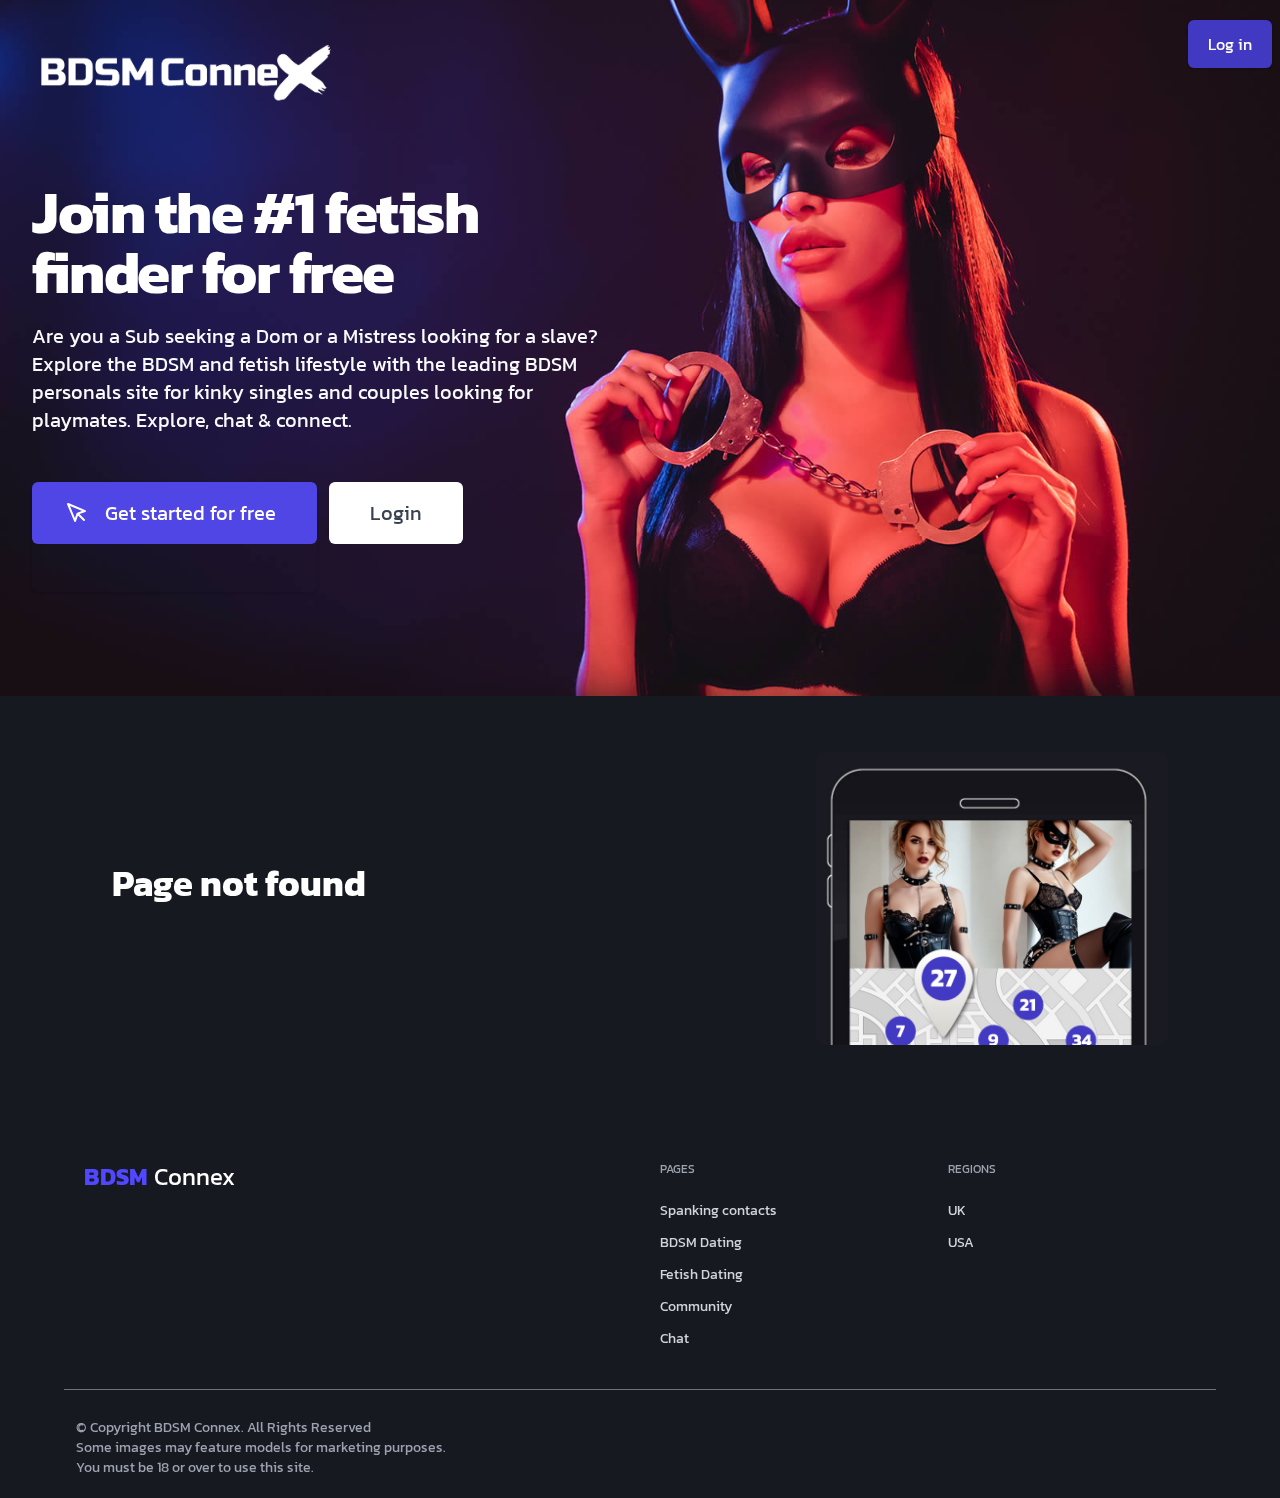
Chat (674, 1339)
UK (957, 1211)
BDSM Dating (701, 1243)
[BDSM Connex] (336, 79)
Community (696, 1307)
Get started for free (190, 513)
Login (396, 513)
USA (961, 1243)
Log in (1230, 44)
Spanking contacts (718, 1211)
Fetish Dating (701, 1275)
